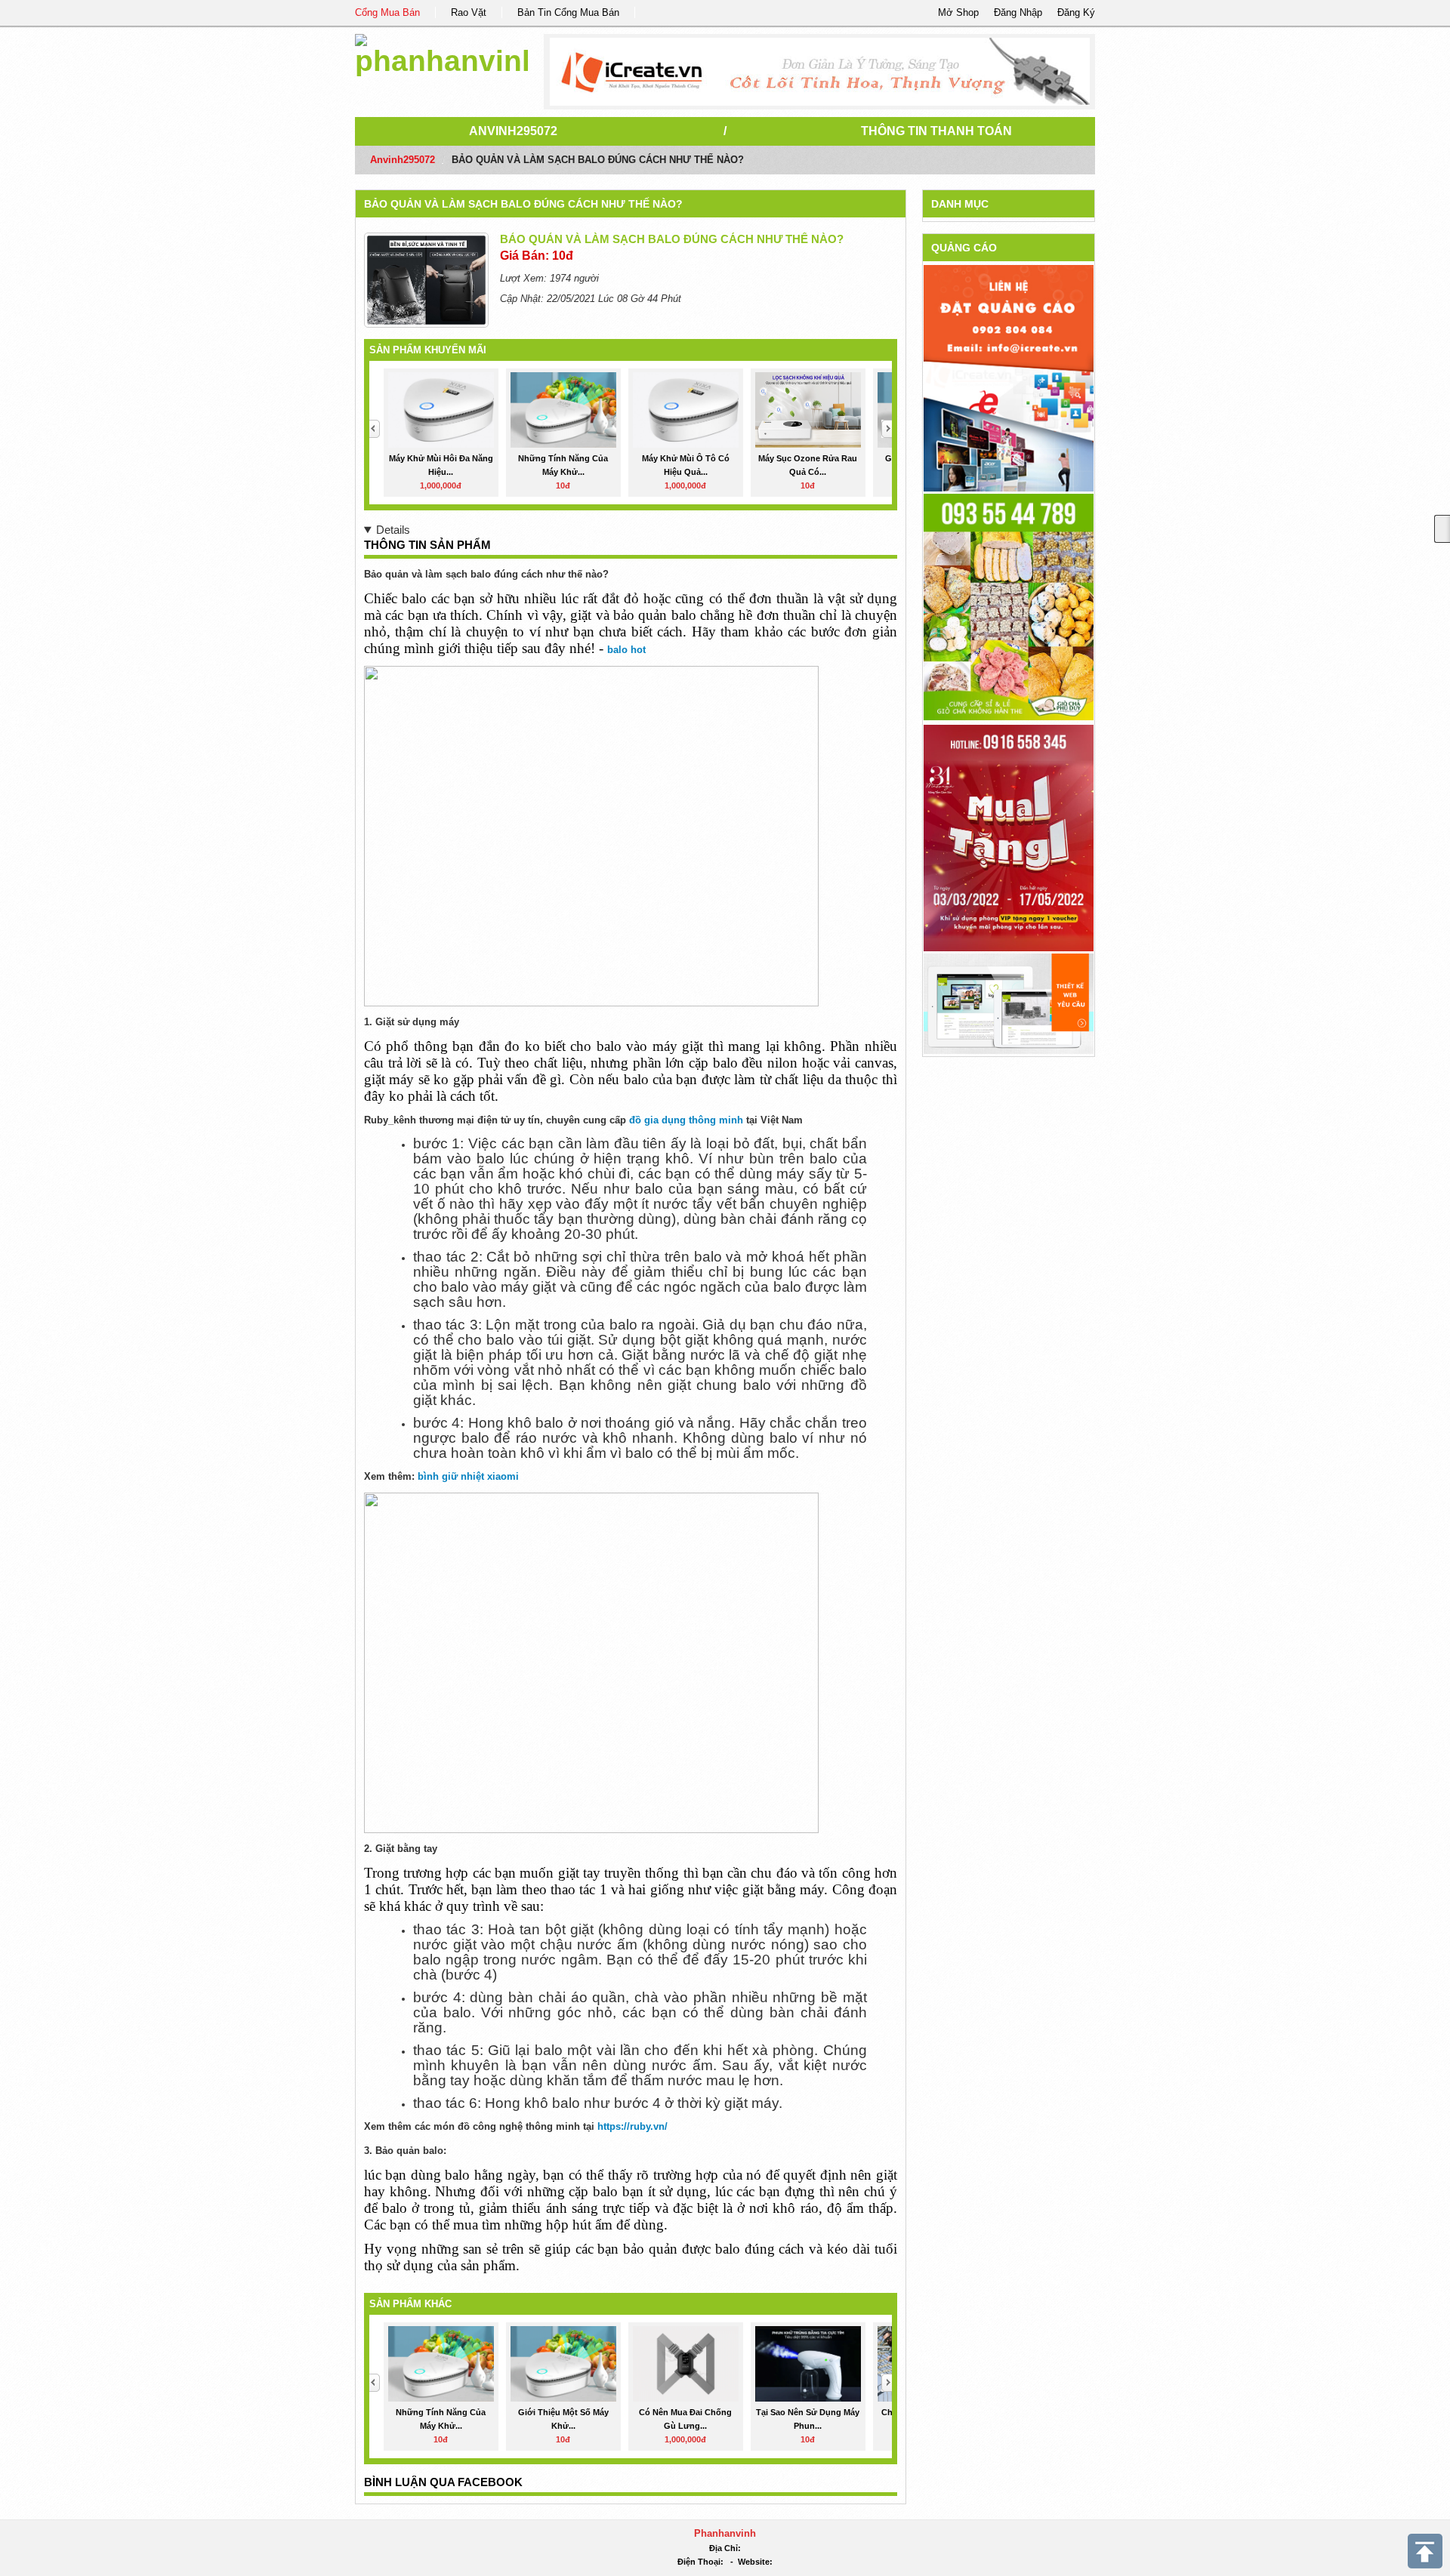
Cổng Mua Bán (387, 12)
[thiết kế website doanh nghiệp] (1009, 1003)
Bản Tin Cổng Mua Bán (568, 12)
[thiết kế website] (820, 72)
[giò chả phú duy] (1009, 606)
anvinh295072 (513, 131)
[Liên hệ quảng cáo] (1009, 377)
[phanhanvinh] (441, 52)
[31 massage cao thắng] (1009, 837)
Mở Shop (958, 12)
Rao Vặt (469, 12)
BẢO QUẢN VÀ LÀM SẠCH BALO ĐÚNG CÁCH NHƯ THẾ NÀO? (523, 204)
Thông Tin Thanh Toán (936, 131)
